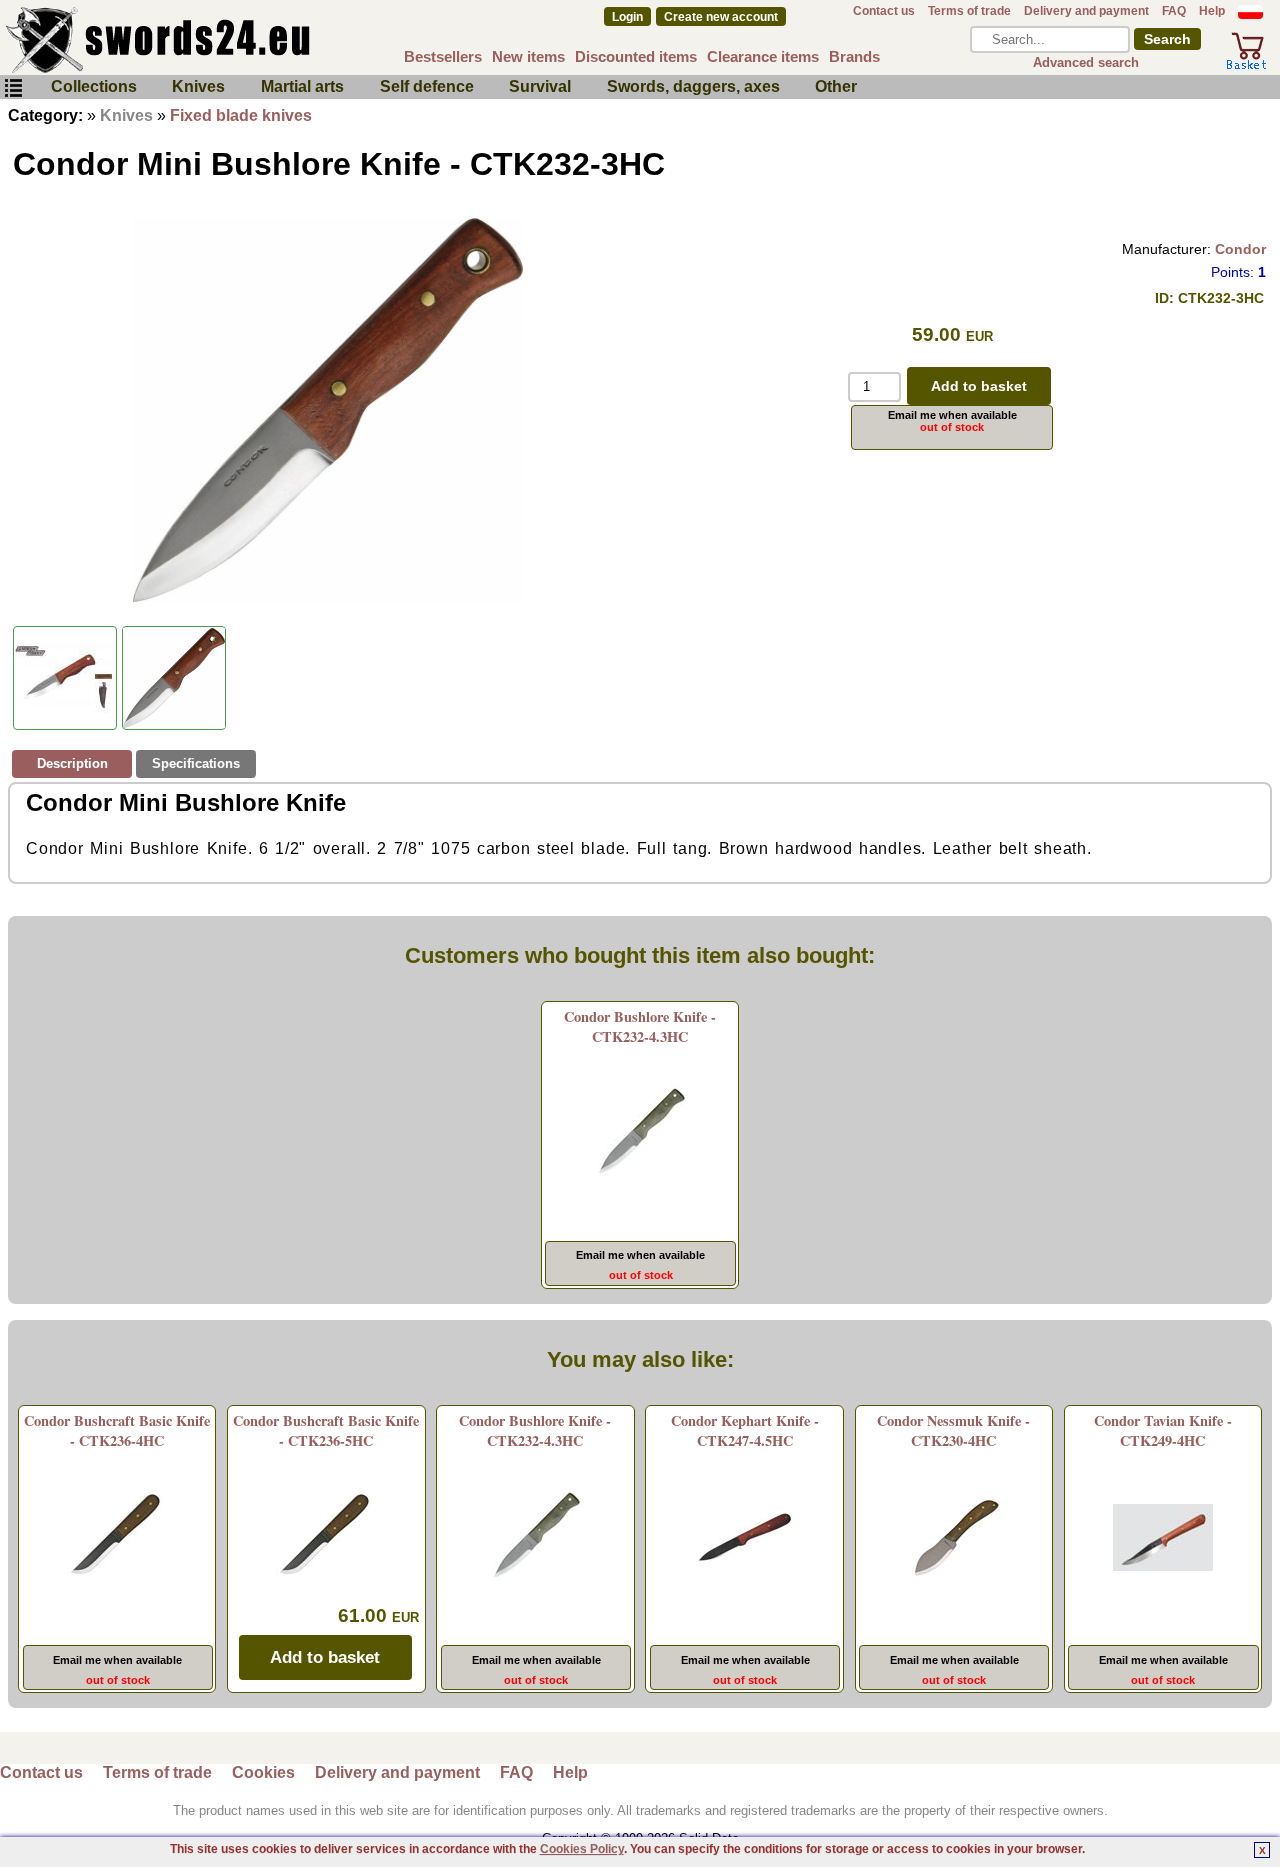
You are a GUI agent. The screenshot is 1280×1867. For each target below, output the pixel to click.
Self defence (427, 86)
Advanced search (1086, 62)
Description (72, 763)
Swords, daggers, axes (693, 86)
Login (627, 17)
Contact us (884, 11)
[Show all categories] (13, 88)
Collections (94, 86)
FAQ (1174, 11)
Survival (540, 86)
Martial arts (302, 86)
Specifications (196, 763)
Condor (1240, 249)
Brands (854, 56)
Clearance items (763, 56)
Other (836, 86)
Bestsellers (443, 56)
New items (528, 56)
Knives (198, 86)
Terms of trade (969, 11)
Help (1212, 11)
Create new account (721, 17)
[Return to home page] (224, 40)
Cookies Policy (582, 1849)
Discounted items (636, 56)
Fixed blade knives (241, 115)
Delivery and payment (1086, 11)
